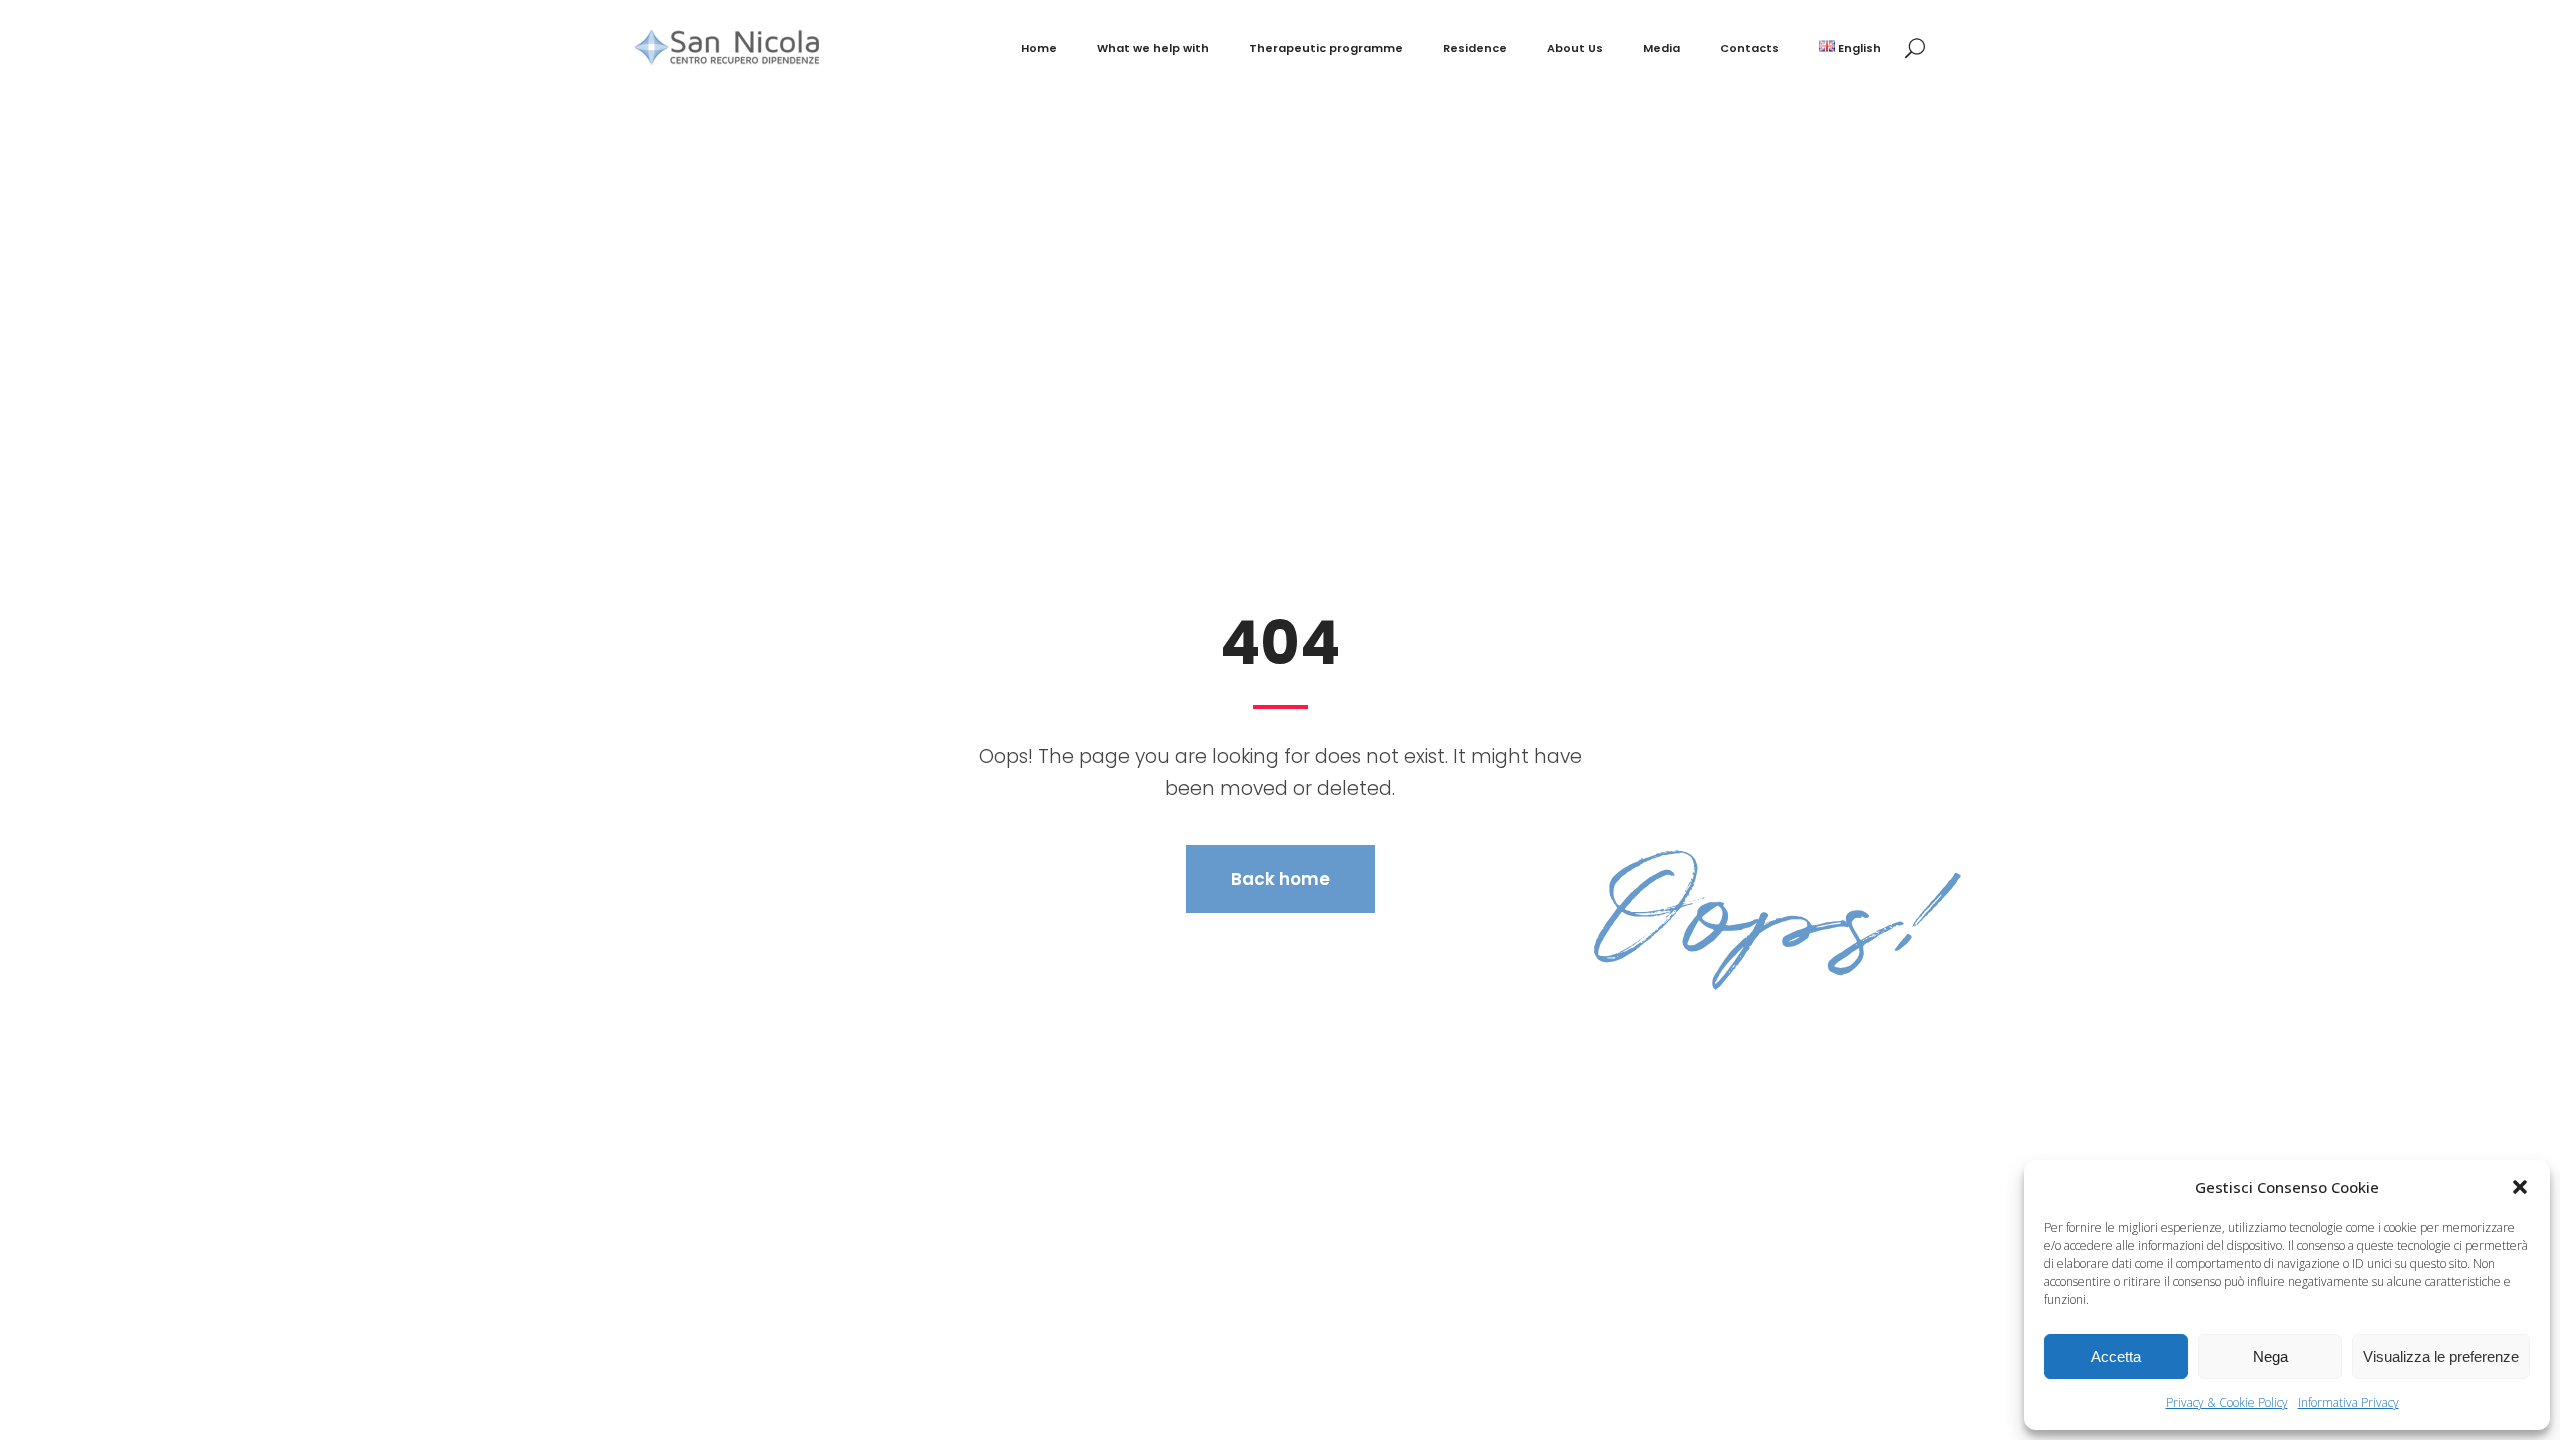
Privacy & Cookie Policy (2227, 1402)
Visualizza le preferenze (2441, 1356)
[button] (2520, 1187)
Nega (2270, 1356)
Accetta (2116, 1356)
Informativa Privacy (2348, 1402)
